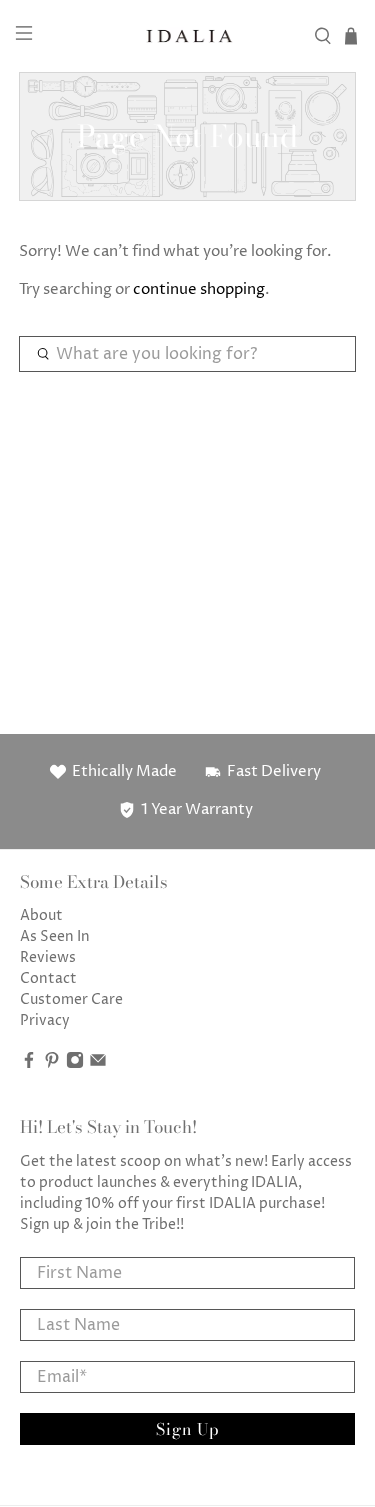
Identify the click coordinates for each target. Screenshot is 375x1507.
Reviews (48, 957)
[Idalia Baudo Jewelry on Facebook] (29, 1064)
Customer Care (71, 999)
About (41, 915)
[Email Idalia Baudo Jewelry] (98, 1064)
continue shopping (199, 289)
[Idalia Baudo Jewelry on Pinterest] (52, 1064)
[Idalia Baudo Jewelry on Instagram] (75, 1064)
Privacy (45, 1020)
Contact (48, 978)
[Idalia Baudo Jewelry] (188, 36)
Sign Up (188, 1429)
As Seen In (55, 936)
